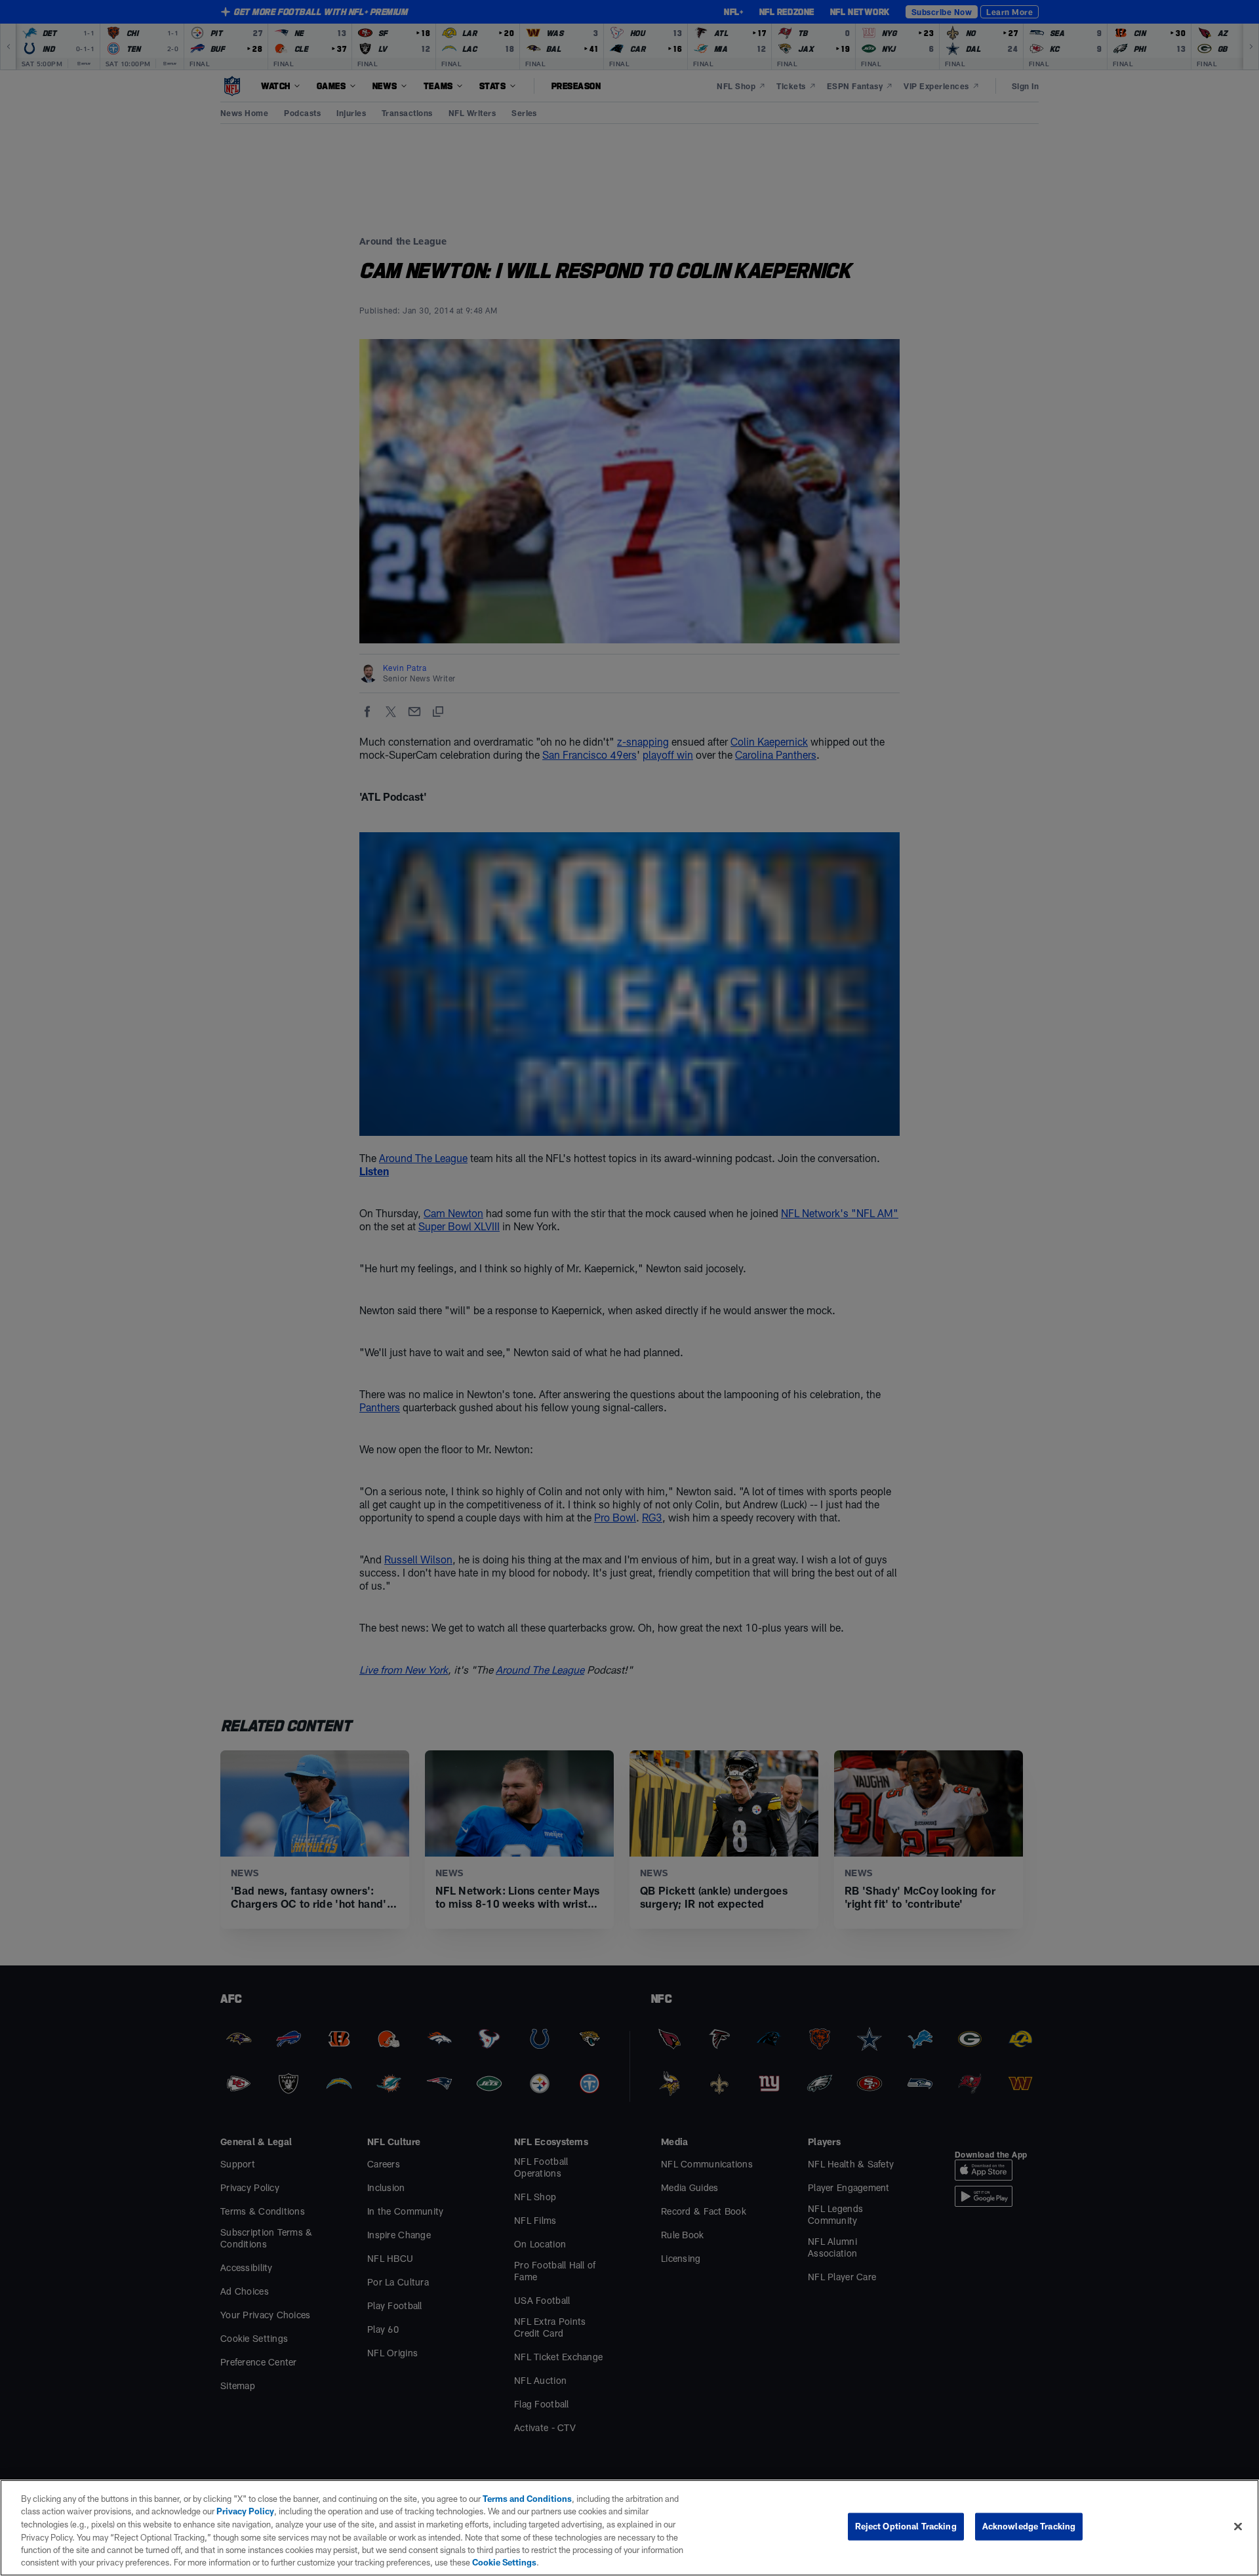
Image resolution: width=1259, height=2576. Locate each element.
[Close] (1238, 2527)
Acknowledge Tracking (1029, 2526)
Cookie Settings (504, 2562)
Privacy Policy (245, 2511)
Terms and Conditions (527, 2499)
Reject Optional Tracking (906, 2526)
